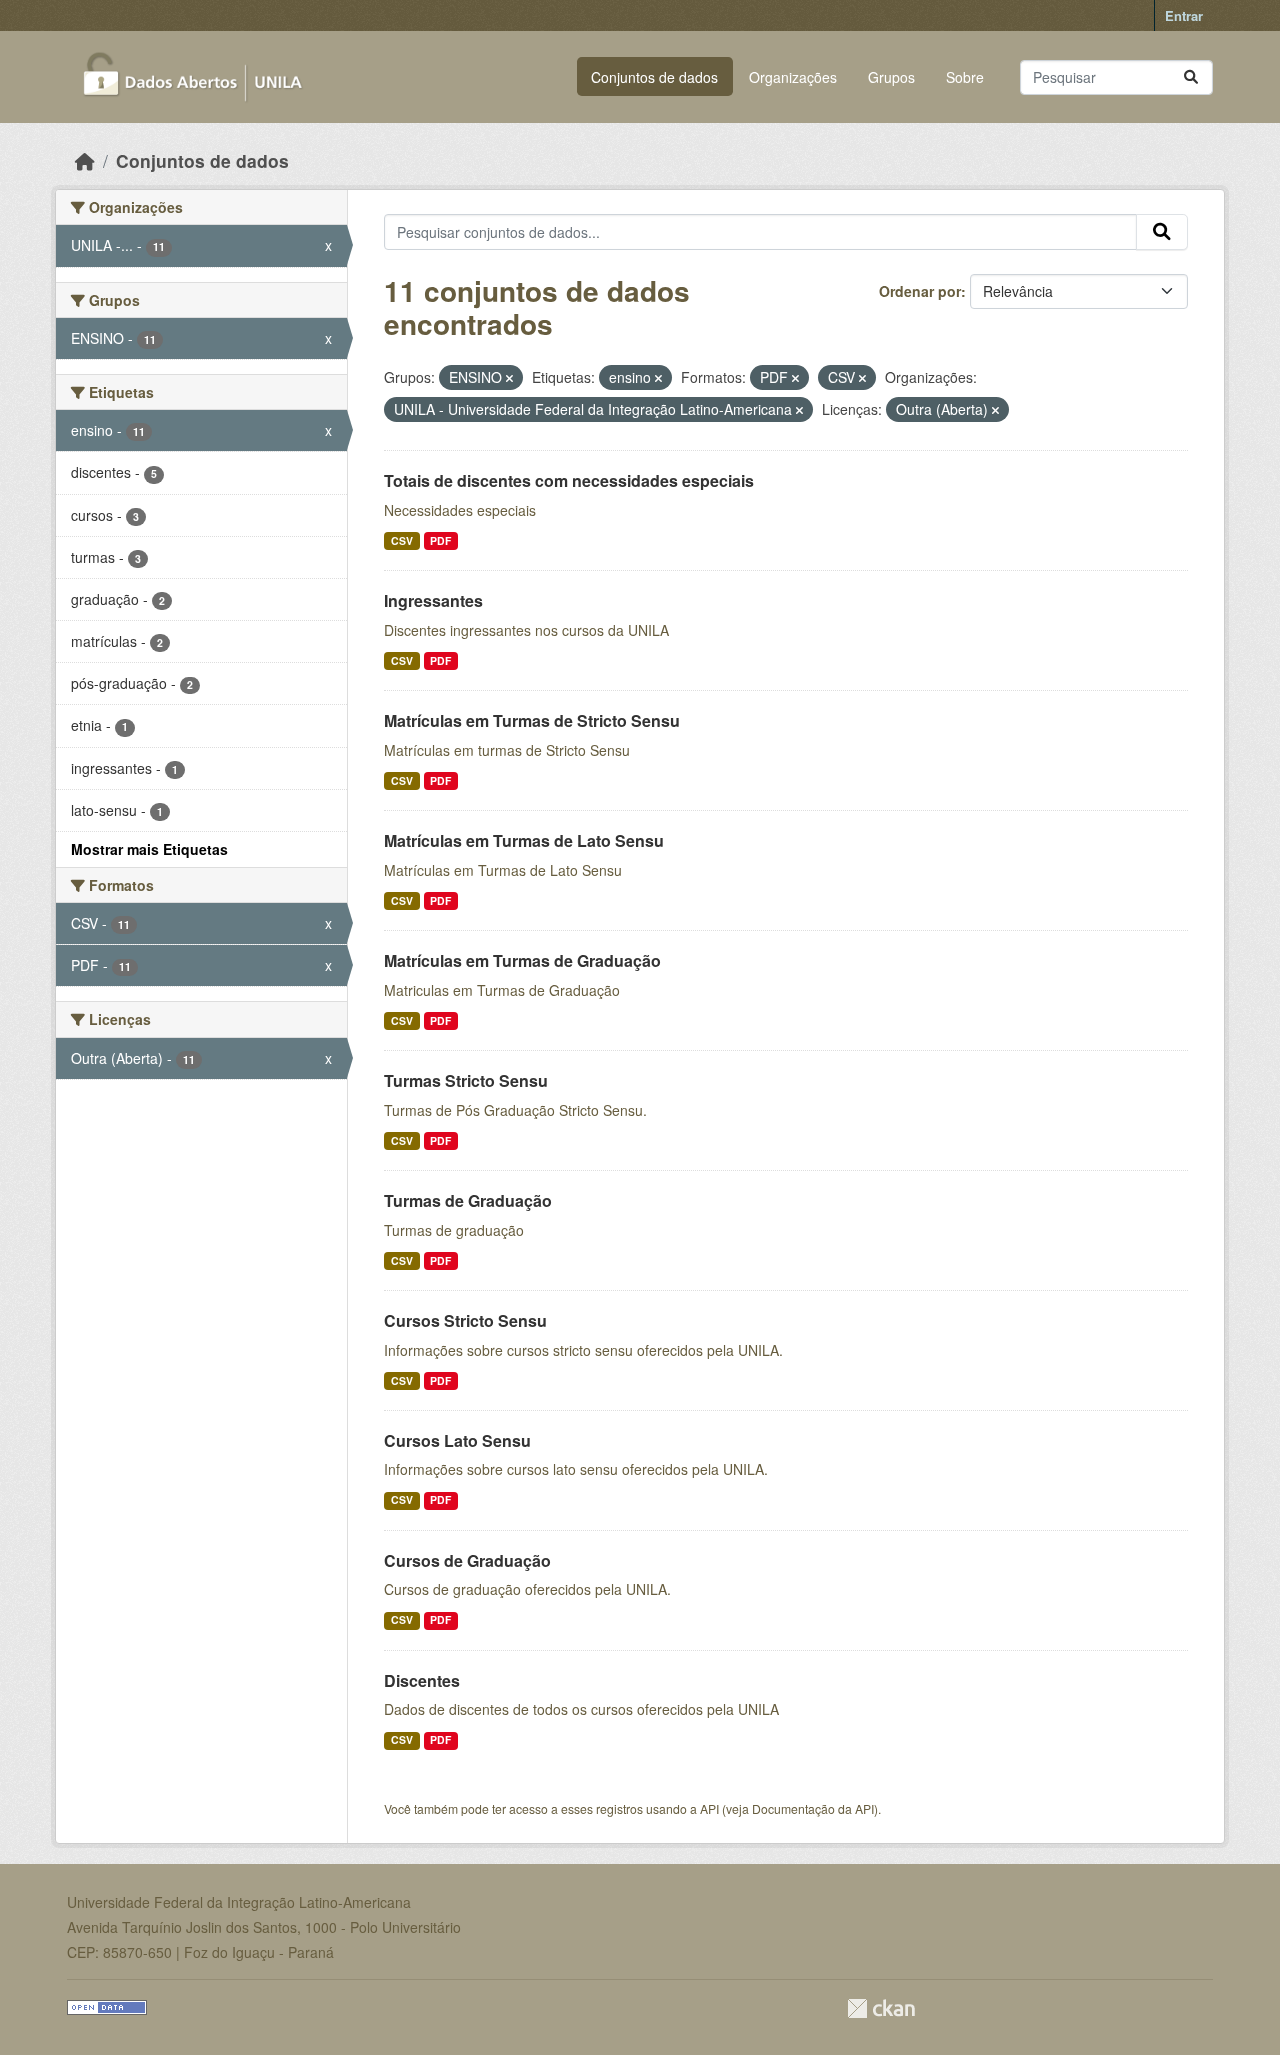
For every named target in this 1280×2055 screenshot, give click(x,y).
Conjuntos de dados (654, 77)
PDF (440, 540)
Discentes (422, 1680)
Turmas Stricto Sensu (466, 1080)
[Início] (85, 160)
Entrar (1184, 15)
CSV (402, 540)
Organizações (793, 77)
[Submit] (1191, 77)
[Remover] (509, 378)
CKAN (881, 2008)
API (709, 1808)
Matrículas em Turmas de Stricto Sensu (532, 720)
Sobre (965, 77)
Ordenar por (920, 291)
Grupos (891, 77)
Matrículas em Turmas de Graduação (522, 960)
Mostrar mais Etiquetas (149, 849)
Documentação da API (813, 1808)
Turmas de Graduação (468, 1200)
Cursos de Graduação (467, 1560)
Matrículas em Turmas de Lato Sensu (524, 840)
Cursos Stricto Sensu (465, 1320)
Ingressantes (433, 600)
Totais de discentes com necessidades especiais (569, 480)
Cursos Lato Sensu (457, 1440)
